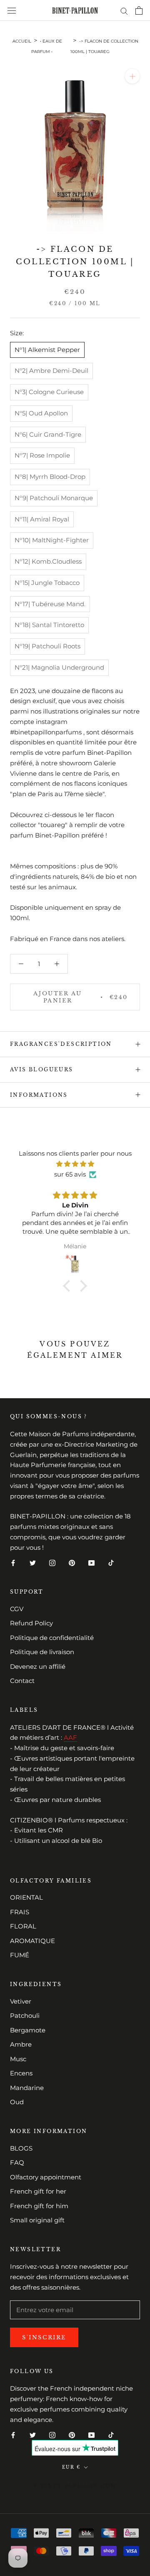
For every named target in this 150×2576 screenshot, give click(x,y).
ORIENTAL (26, 1897)
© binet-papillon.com (75, 2486)
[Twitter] (33, 1563)
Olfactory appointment (46, 2177)
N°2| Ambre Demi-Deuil (51, 371)
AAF (70, 1737)
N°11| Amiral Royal (42, 519)
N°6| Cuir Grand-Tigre (48, 434)
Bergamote (28, 2030)
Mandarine (27, 2088)
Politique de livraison (42, 1652)
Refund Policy (31, 1623)
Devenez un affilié (38, 1666)
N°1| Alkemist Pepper (47, 350)
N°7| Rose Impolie (42, 455)
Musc (18, 2059)
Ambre (21, 2044)
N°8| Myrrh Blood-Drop (50, 477)
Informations (39, 1095)
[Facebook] (13, 1563)
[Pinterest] (72, 1563)
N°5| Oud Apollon (41, 413)
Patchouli (25, 2016)
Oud (17, 2102)
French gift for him (39, 2206)
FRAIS (20, 1912)
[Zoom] (132, 76)
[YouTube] (91, 1563)
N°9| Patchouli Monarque (54, 498)
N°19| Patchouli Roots (47, 646)
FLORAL (23, 1926)
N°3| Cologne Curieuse (49, 392)
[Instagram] (52, 1563)
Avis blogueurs (42, 1069)
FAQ (17, 2162)
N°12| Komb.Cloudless (48, 561)
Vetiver (21, 2001)
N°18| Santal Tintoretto (49, 625)
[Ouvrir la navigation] (12, 11)
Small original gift (37, 2220)
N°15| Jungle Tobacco (47, 583)
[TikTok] (111, 1563)
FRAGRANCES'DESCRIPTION (61, 1044)
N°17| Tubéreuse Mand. (50, 604)
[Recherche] (124, 10)
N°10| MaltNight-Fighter (52, 540)
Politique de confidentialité (52, 1638)
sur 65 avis (70, 1174)
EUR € (71, 2467)
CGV (17, 1609)
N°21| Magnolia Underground (59, 667)
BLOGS (21, 2148)
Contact (22, 1681)
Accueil (22, 41)
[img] (75, 1164)
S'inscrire (44, 2337)
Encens (21, 2073)
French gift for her (38, 2191)
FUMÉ (20, 1955)
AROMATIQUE (32, 1941)
